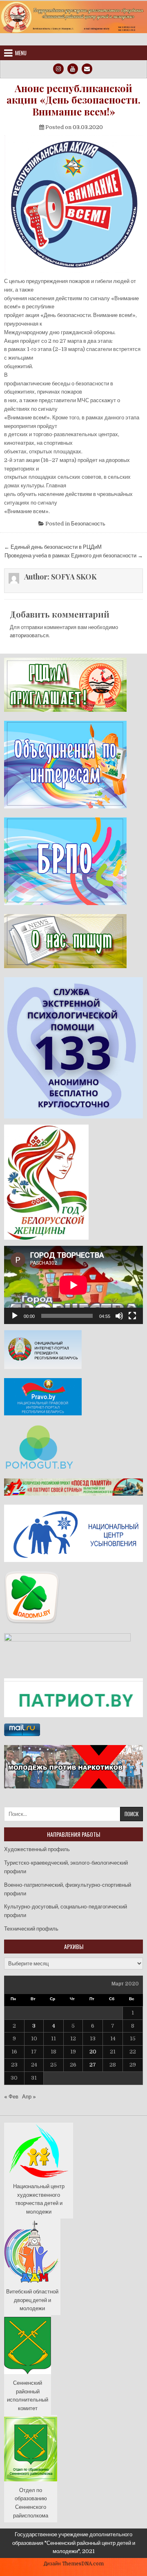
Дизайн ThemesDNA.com (74, 2564)
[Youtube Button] (73, 69)
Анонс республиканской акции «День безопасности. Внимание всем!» (73, 100)
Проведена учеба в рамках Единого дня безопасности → (74, 556)
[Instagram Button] (58, 69)
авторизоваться (29, 635)
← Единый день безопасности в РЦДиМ (53, 547)
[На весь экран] (132, 1316)
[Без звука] (119, 1316)
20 (93, 2052)
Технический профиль (31, 1929)
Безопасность (88, 524)
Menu (21, 53)
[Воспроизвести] (15, 1316)
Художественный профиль (37, 1849)
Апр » (29, 2097)
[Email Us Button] (87, 69)
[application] (73, 1285)
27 (93, 2065)
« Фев (11, 2097)
